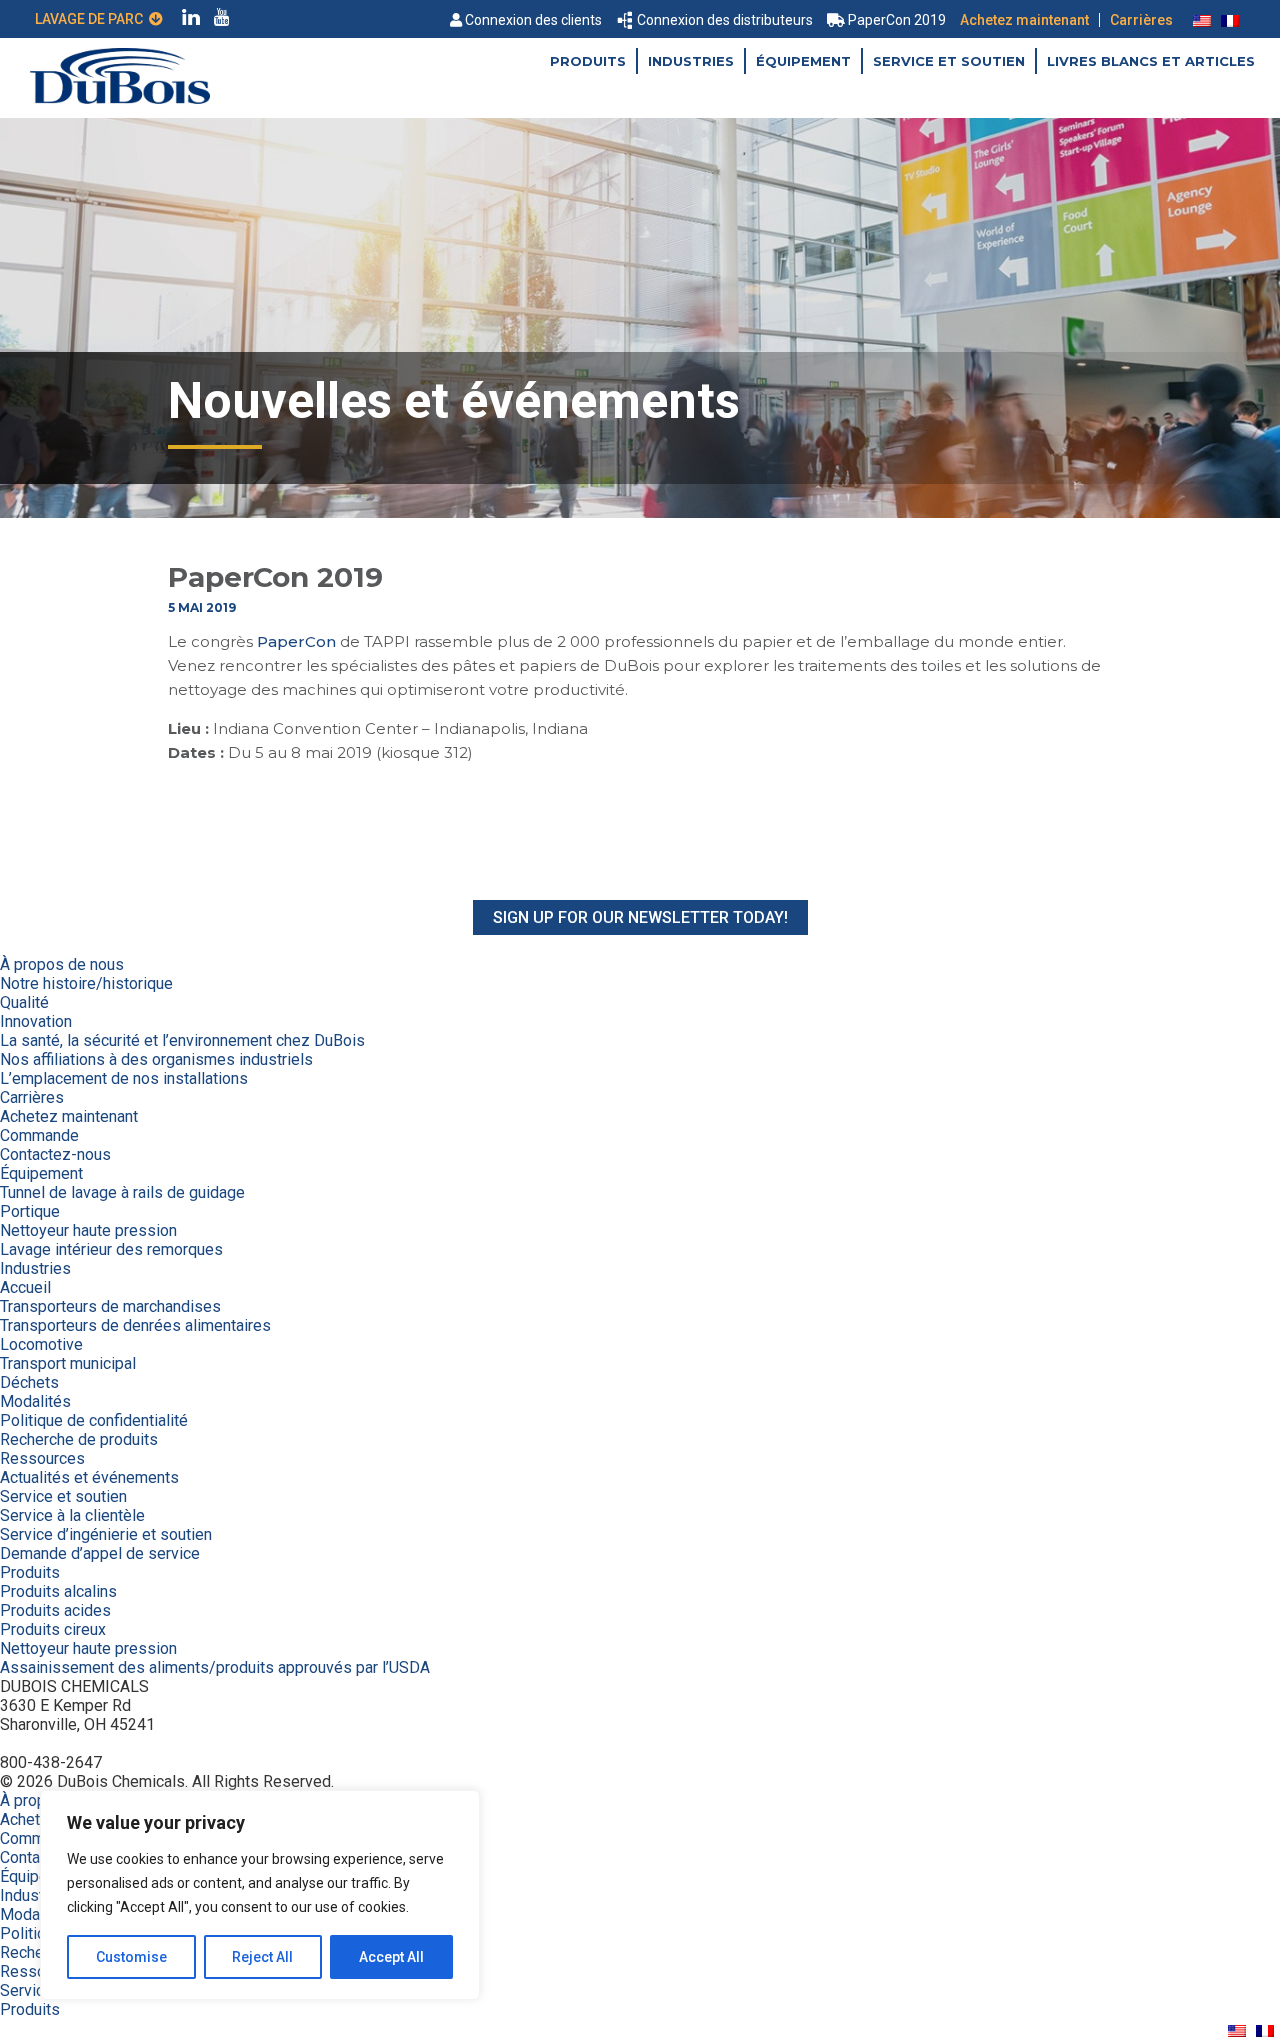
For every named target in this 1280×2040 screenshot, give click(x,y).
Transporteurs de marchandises (110, 1306)
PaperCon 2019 (897, 20)
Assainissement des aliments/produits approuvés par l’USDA (215, 1667)
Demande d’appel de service (100, 1553)
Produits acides (55, 1610)
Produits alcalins (58, 1591)
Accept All (391, 1957)
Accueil (25, 1287)
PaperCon (296, 641)
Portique (30, 1211)
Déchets (29, 1382)
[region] (260, 1895)
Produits (588, 61)
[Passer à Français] (1230, 20)
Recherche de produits (79, 1439)
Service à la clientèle (72, 1515)
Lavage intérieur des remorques (111, 1249)
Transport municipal (68, 1363)
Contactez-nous (55, 1154)
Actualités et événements (89, 1477)
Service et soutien (949, 61)
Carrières (1141, 20)
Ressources (42, 1458)
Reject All (262, 1957)
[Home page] (120, 98)
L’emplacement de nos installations (124, 1078)
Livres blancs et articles (1151, 61)
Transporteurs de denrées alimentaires (135, 1325)
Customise (131, 1957)
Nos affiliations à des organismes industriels (156, 1059)
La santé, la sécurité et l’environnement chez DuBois (182, 1040)
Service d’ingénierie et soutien (106, 1534)
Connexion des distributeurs (725, 20)
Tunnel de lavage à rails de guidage (122, 1192)
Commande (39, 1135)
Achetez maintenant (1024, 20)
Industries (691, 61)
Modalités (35, 1401)
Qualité (24, 1002)
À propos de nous (62, 964)
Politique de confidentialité (94, 1420)
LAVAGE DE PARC (92, 19)
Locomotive (41, 1344)
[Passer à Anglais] (1202, 20)
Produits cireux (53, 1629)
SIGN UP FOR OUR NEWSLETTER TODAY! (640, 917)
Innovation (36, 1021)
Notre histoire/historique (86, 983)
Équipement (803, 61)
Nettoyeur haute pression (88, 1230)
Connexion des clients (533, 20)
